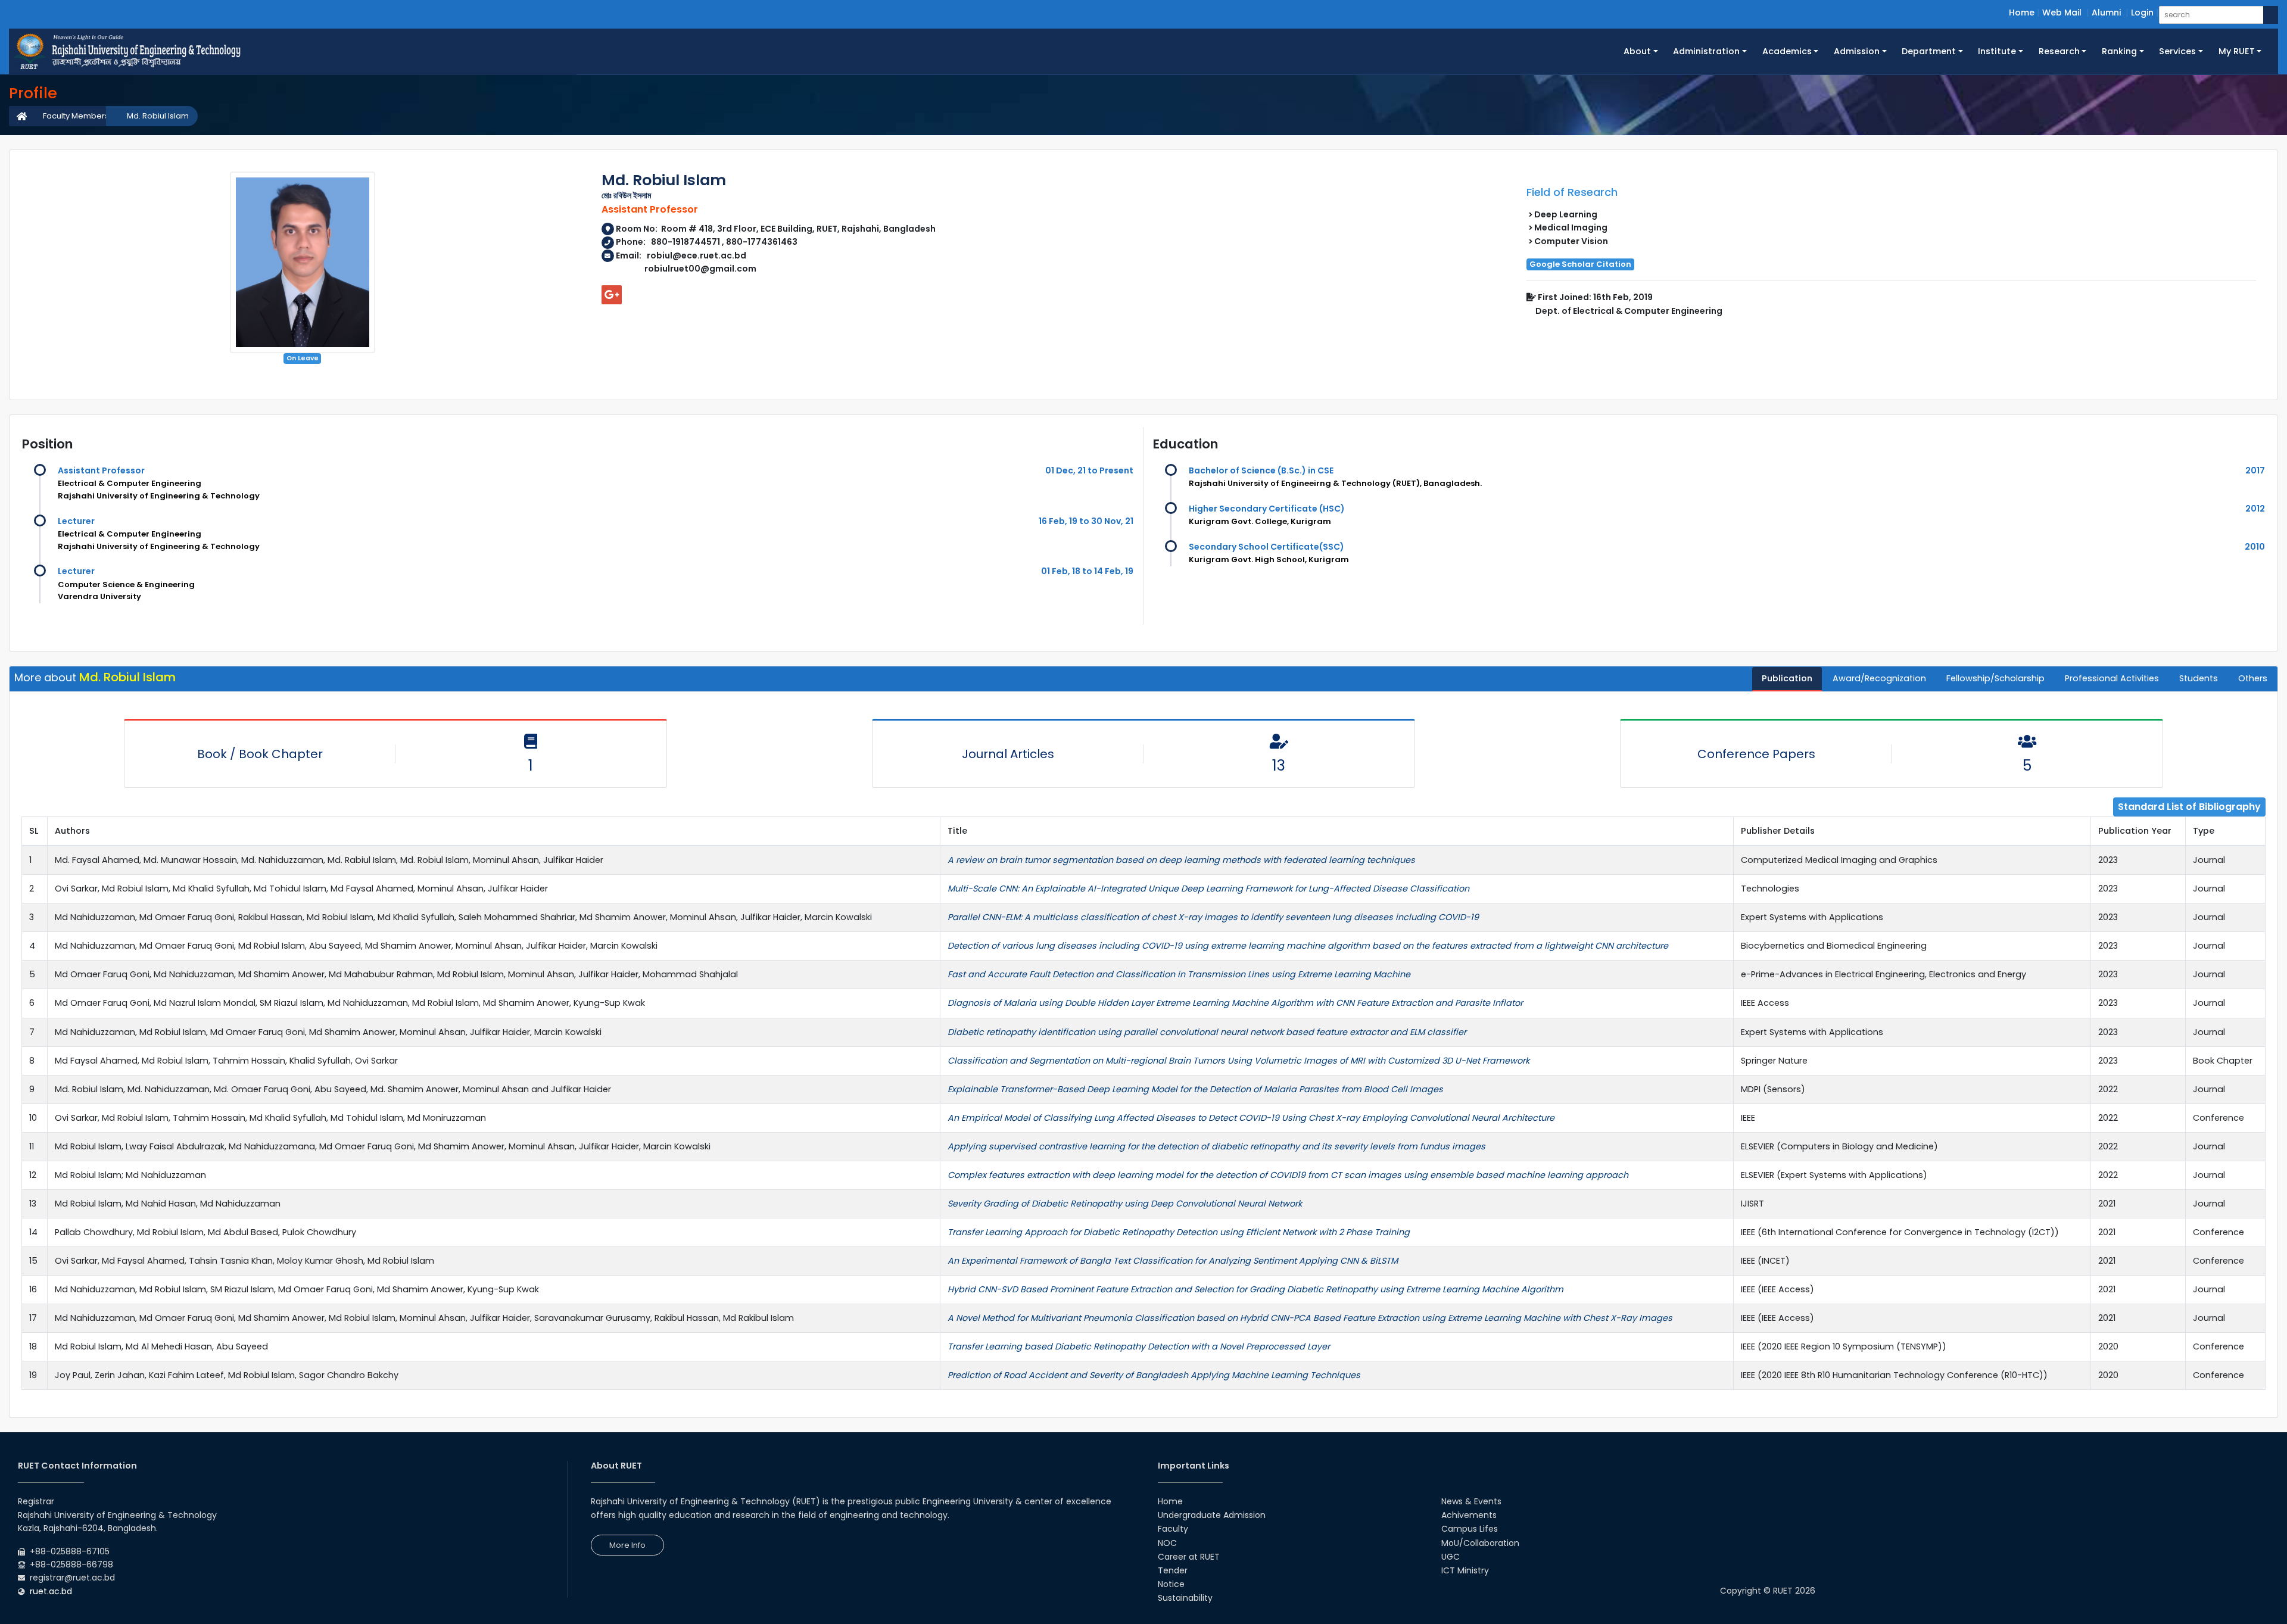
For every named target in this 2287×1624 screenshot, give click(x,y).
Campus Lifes (1470, 1529)
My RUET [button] (2237, 51)
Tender (1173, 1570)
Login (2142, 13)
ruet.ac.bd (51, 1591)
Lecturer (76, 521)
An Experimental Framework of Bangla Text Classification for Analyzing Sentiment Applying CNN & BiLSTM (1173, 1261)
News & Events (1471, 1501)
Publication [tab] (1787, 678)
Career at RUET (1189, 1557)
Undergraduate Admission (1212, 1515)
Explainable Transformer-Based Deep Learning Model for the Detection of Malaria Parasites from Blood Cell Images (1195, 1089)
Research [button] (2059, 51)
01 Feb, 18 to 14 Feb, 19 (1087, 571)
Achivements (1469, 1515)
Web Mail (2062, 13)
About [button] (1637, 51)
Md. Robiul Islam (158, 116)
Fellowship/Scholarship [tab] (1995, 678)
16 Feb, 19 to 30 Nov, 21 (1086, 521)
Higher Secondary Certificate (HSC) (1267, 509)
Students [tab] (2199, 678)
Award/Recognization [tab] (1879, 678)
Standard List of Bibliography (2189, 807)
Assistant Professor (101, 470)
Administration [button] (1706, 51)
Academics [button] (1787, 51)
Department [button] (1929, 51)
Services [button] (2177, 51)
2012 (2255, 509)
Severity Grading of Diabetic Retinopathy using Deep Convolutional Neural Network (1125, 1204)
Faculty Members (76, 116)
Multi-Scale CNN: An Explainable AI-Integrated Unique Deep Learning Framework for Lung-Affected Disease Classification (1208, 889)
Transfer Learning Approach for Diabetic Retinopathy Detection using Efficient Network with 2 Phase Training (1179, 1232)
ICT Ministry (1465, 1570)
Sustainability (1185, 1598)
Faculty (1173, 1529)
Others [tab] (2253, 678)
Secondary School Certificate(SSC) (1266, 547)
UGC (1451, 1557)
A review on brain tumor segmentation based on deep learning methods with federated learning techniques (1181, 860)
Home (2022, 13)
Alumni (2106, 13)
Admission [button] (1857, 51)
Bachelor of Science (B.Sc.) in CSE (1261, 470)
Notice (1171, 1584)
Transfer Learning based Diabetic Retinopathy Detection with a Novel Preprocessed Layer (1139, 1346)
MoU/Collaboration (1480, 1543)
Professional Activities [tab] (2112, 678)
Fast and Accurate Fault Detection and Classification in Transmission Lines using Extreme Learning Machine (1179, 974)
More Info (627, 1545)
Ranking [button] (2119, 51)
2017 (2255, 470)
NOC (1167, 1543)
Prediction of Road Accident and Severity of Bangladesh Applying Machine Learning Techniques (1154, 1375)
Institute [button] (1997, 51)
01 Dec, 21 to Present (1089, 470)
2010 (2255, 547)
